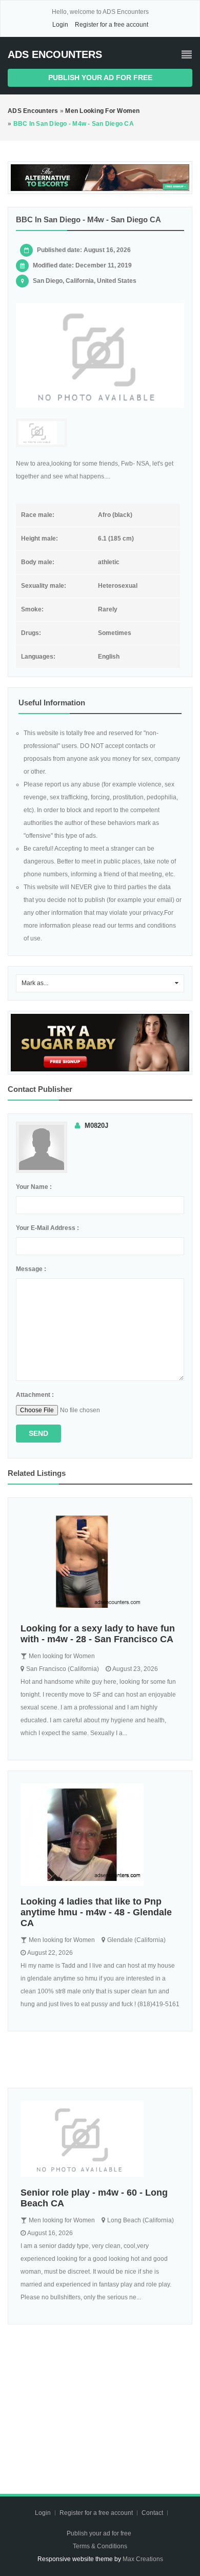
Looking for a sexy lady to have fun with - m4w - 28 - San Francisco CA (98, 1634)
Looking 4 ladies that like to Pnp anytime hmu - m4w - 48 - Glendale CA (96, 1912)
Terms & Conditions (100, 2546)
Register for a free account (112, 25)
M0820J (96, 1126)
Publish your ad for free (100, 78)
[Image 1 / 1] (100, 355)
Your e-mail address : (47, 1228)
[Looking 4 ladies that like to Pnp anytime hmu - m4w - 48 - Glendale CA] (100, 1835)
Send (38, 1433)
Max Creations (143, 2559)
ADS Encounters (55, 54)
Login (60, 25)
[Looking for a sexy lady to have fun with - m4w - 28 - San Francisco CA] (100, 1562)
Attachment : (35, 1395)
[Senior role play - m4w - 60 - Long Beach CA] (100, 2139)
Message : (31, 1269)
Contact (153, 2513)
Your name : (34, 1187)
